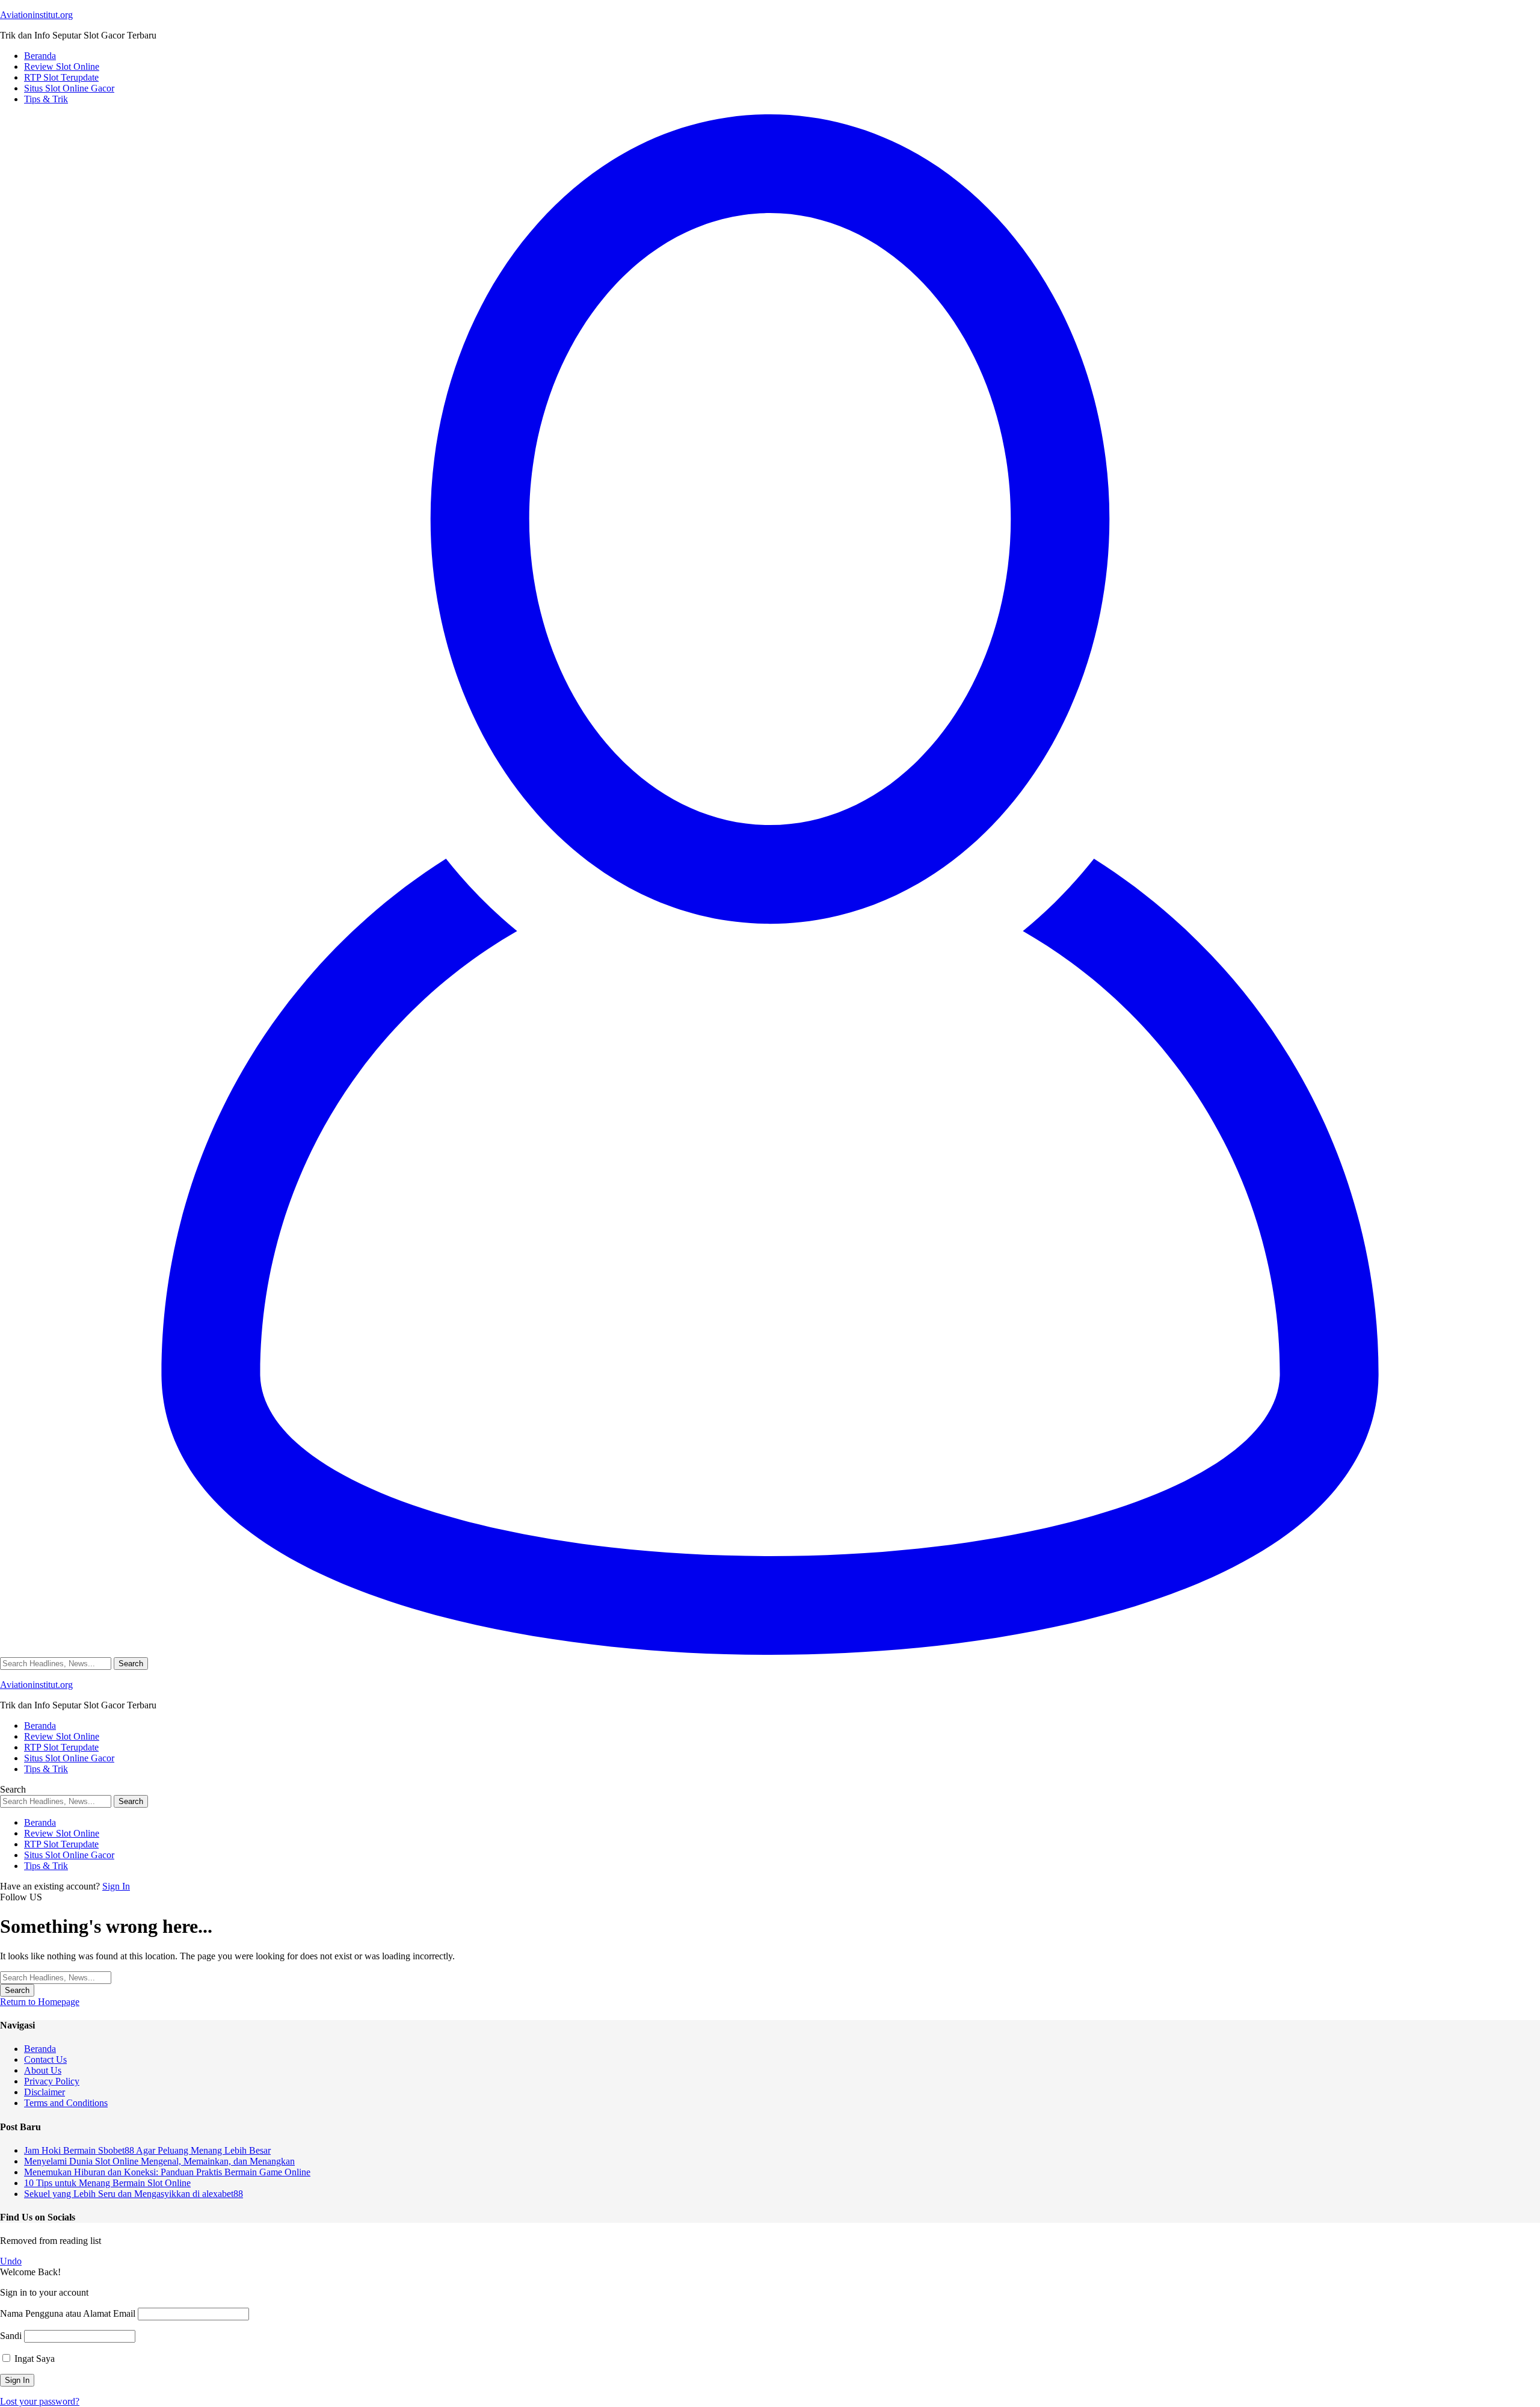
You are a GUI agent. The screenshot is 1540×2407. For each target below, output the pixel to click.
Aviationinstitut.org (36, 15)
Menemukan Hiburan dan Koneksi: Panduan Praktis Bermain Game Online (167, 2172)
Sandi (11, 2336)
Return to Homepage (40, 2002)
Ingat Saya (33, 2359)
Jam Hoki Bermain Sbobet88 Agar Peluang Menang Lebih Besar (147, 2150)
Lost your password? (40, 2401)
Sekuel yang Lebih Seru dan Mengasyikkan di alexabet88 (134, 2194)
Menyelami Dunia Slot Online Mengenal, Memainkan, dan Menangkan (159, 2161)
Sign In (116, 1886)
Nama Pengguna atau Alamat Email (68, 2313)
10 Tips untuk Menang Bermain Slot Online (107, 2183)
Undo (11, 2261)
